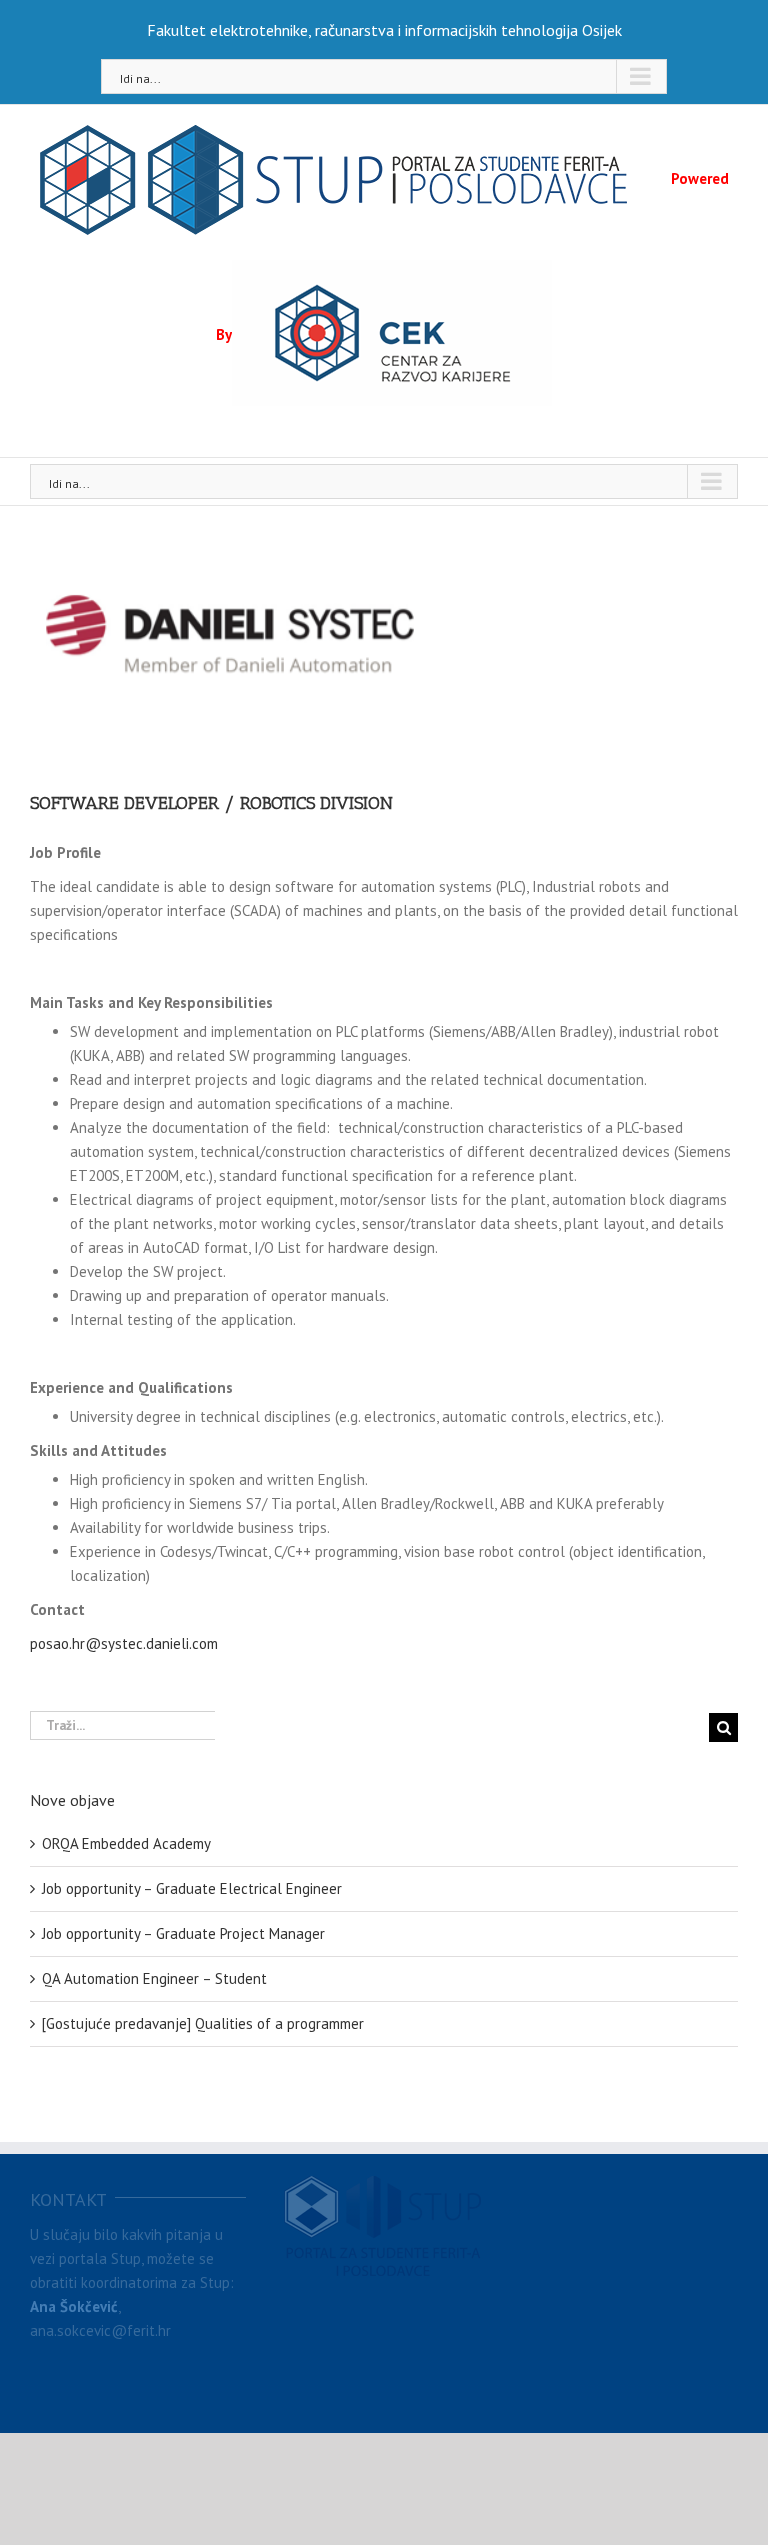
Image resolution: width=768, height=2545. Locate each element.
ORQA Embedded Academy (126, 1843)
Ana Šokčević (74, 2306)
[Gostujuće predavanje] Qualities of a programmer (203, 2023)
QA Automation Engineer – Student (154, 1978)
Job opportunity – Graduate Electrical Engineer (192, 1888)
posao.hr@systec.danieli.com (124, 1643)
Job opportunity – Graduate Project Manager (183, 1933)
